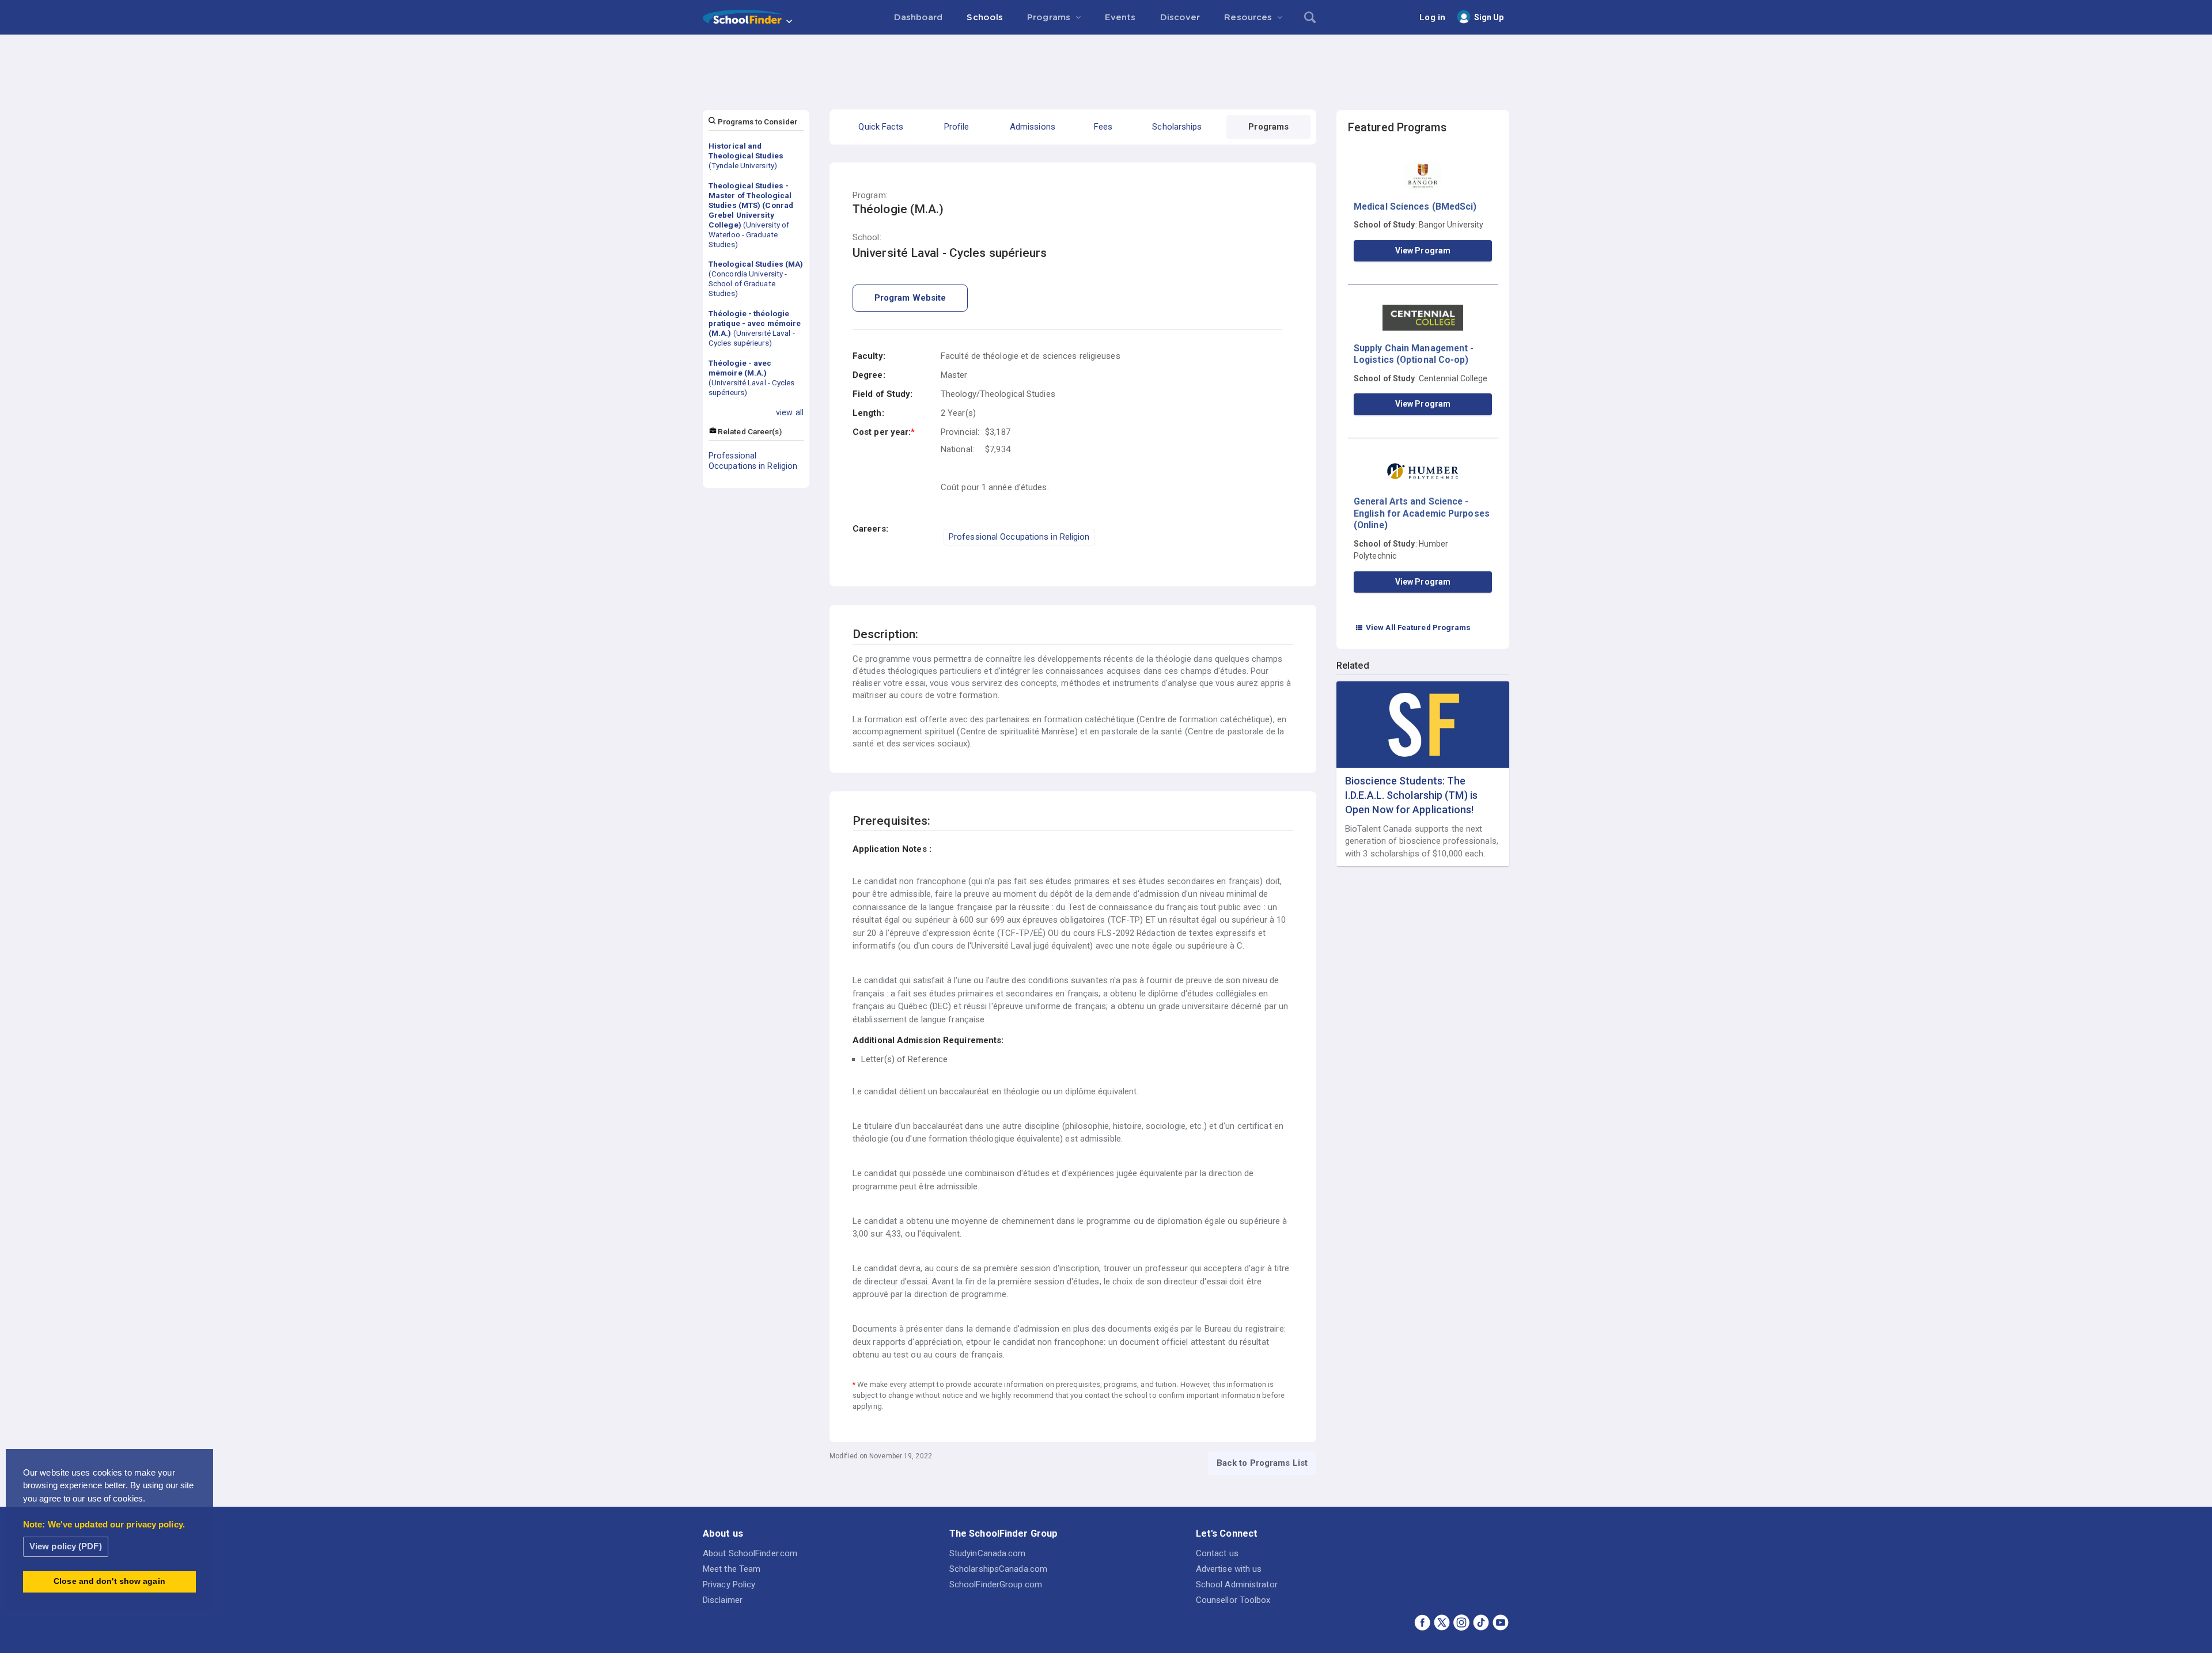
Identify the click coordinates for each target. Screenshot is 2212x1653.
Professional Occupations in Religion (753, 461)
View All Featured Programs (1413, 627)
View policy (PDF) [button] (66, 1546)
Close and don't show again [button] (109, 1581)
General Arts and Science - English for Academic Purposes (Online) (1422, 513)
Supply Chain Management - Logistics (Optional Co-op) (1414, 354)
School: (867, 238)
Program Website (910, 298)
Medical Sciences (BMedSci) (1415, 206)
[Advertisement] (1106, 66)
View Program (1423, 251)
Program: (870, 196)
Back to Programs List (1262, 1463)
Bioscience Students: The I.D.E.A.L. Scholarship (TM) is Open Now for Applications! (1411, 795)
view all (790, 412)
